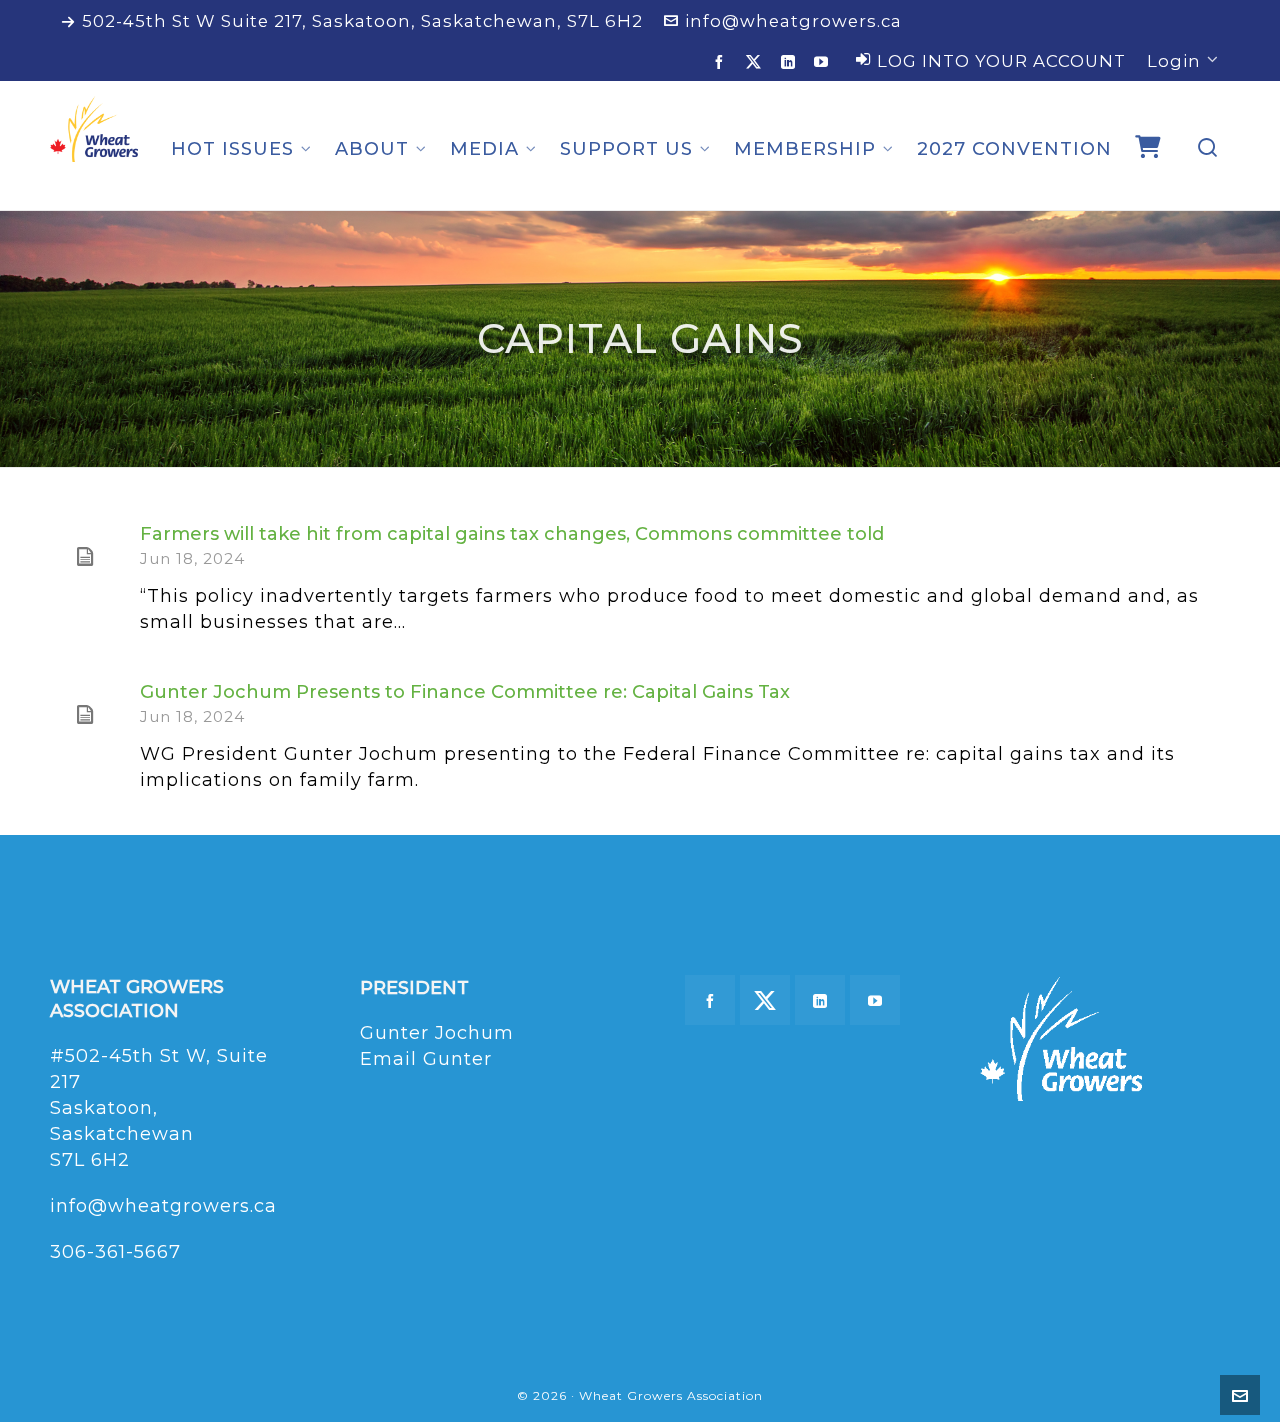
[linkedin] (791, 61)
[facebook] (722, 61)
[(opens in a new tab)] (85, 557)
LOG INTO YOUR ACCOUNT (1001, 61)
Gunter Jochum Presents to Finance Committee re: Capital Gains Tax (465, 692)
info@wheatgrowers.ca (793, 21)
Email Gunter (426, 1059)
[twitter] (757, 62)
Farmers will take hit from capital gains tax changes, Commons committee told (512, 534)
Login (1174, 61)
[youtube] (824, 61)
